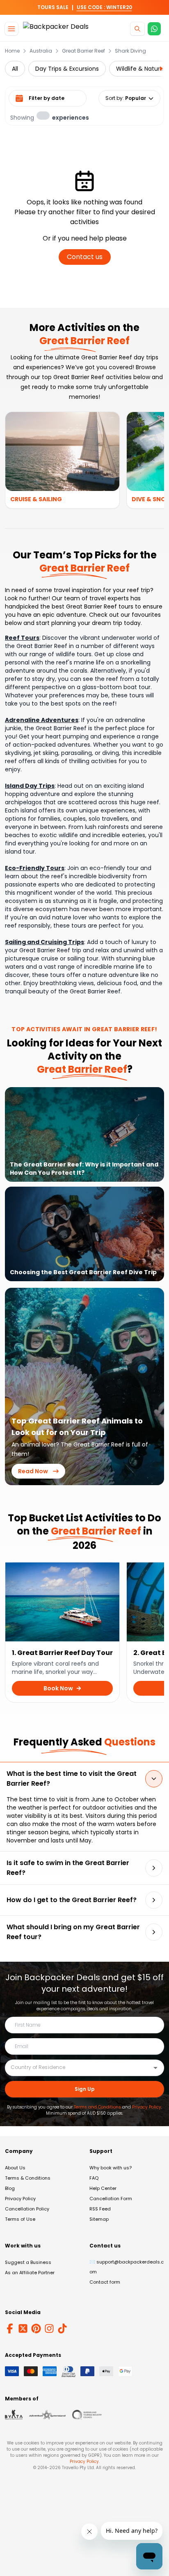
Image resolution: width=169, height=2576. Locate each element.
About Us (15, 2168)
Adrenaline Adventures (42, 720)
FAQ (94, 2178)
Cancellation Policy (27, 2209)
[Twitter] (23, 2328)
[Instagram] (49, 2328)
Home (12, 51)
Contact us (85, 257)
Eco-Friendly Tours (35, 868)
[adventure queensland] (47, 2415)
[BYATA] (14, 2415)
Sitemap (99, 2219)
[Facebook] (10, 2328)
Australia (41, 51)
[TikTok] (62, 2328)
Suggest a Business (28, 2262)
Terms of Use (20, 2219)
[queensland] (87, 2415)
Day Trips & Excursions (67, 69)
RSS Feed (100, 2209)
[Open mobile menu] (11, 29)
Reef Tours (22, 638)
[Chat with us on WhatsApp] (154, 29)
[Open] (155, 2068)
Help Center (103, 2188)
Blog (10, 2188)
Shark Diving (130, 51)
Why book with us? (111, 2168)
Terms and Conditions (97, 2107)
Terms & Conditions (28, 2178)
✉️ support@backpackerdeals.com (127, 2267)
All (15, 69)
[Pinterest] (36, 2328)
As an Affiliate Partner (30, 2273)
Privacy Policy (147, 2107)
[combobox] (78, 2067)
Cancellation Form (111, 2199)
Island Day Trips (30, 786)
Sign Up (85, 2089)
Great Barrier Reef (83, 51)
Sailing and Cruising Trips (45, 942)
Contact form (105, 2282)
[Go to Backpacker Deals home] (56, 29)
